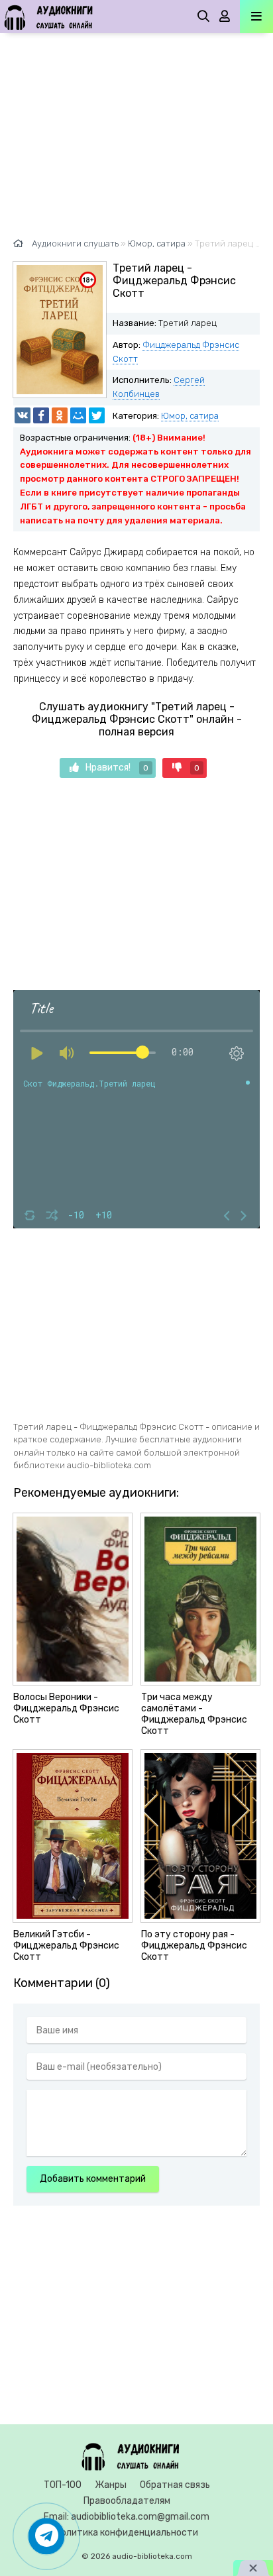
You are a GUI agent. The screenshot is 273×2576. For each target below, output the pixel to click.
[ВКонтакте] (23, 415)
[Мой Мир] (78, 415)
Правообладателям (127, 2501)
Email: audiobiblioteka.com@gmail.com (127, 2517)
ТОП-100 (63, 2485)
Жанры (111, 2485)
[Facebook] (41, 415)
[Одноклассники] (60, 415)
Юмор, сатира (190, 416)
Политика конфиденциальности (127, 2533)
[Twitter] (97, 415)
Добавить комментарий (93, 2179)
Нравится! (117, 768)
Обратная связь (175, 2485)
